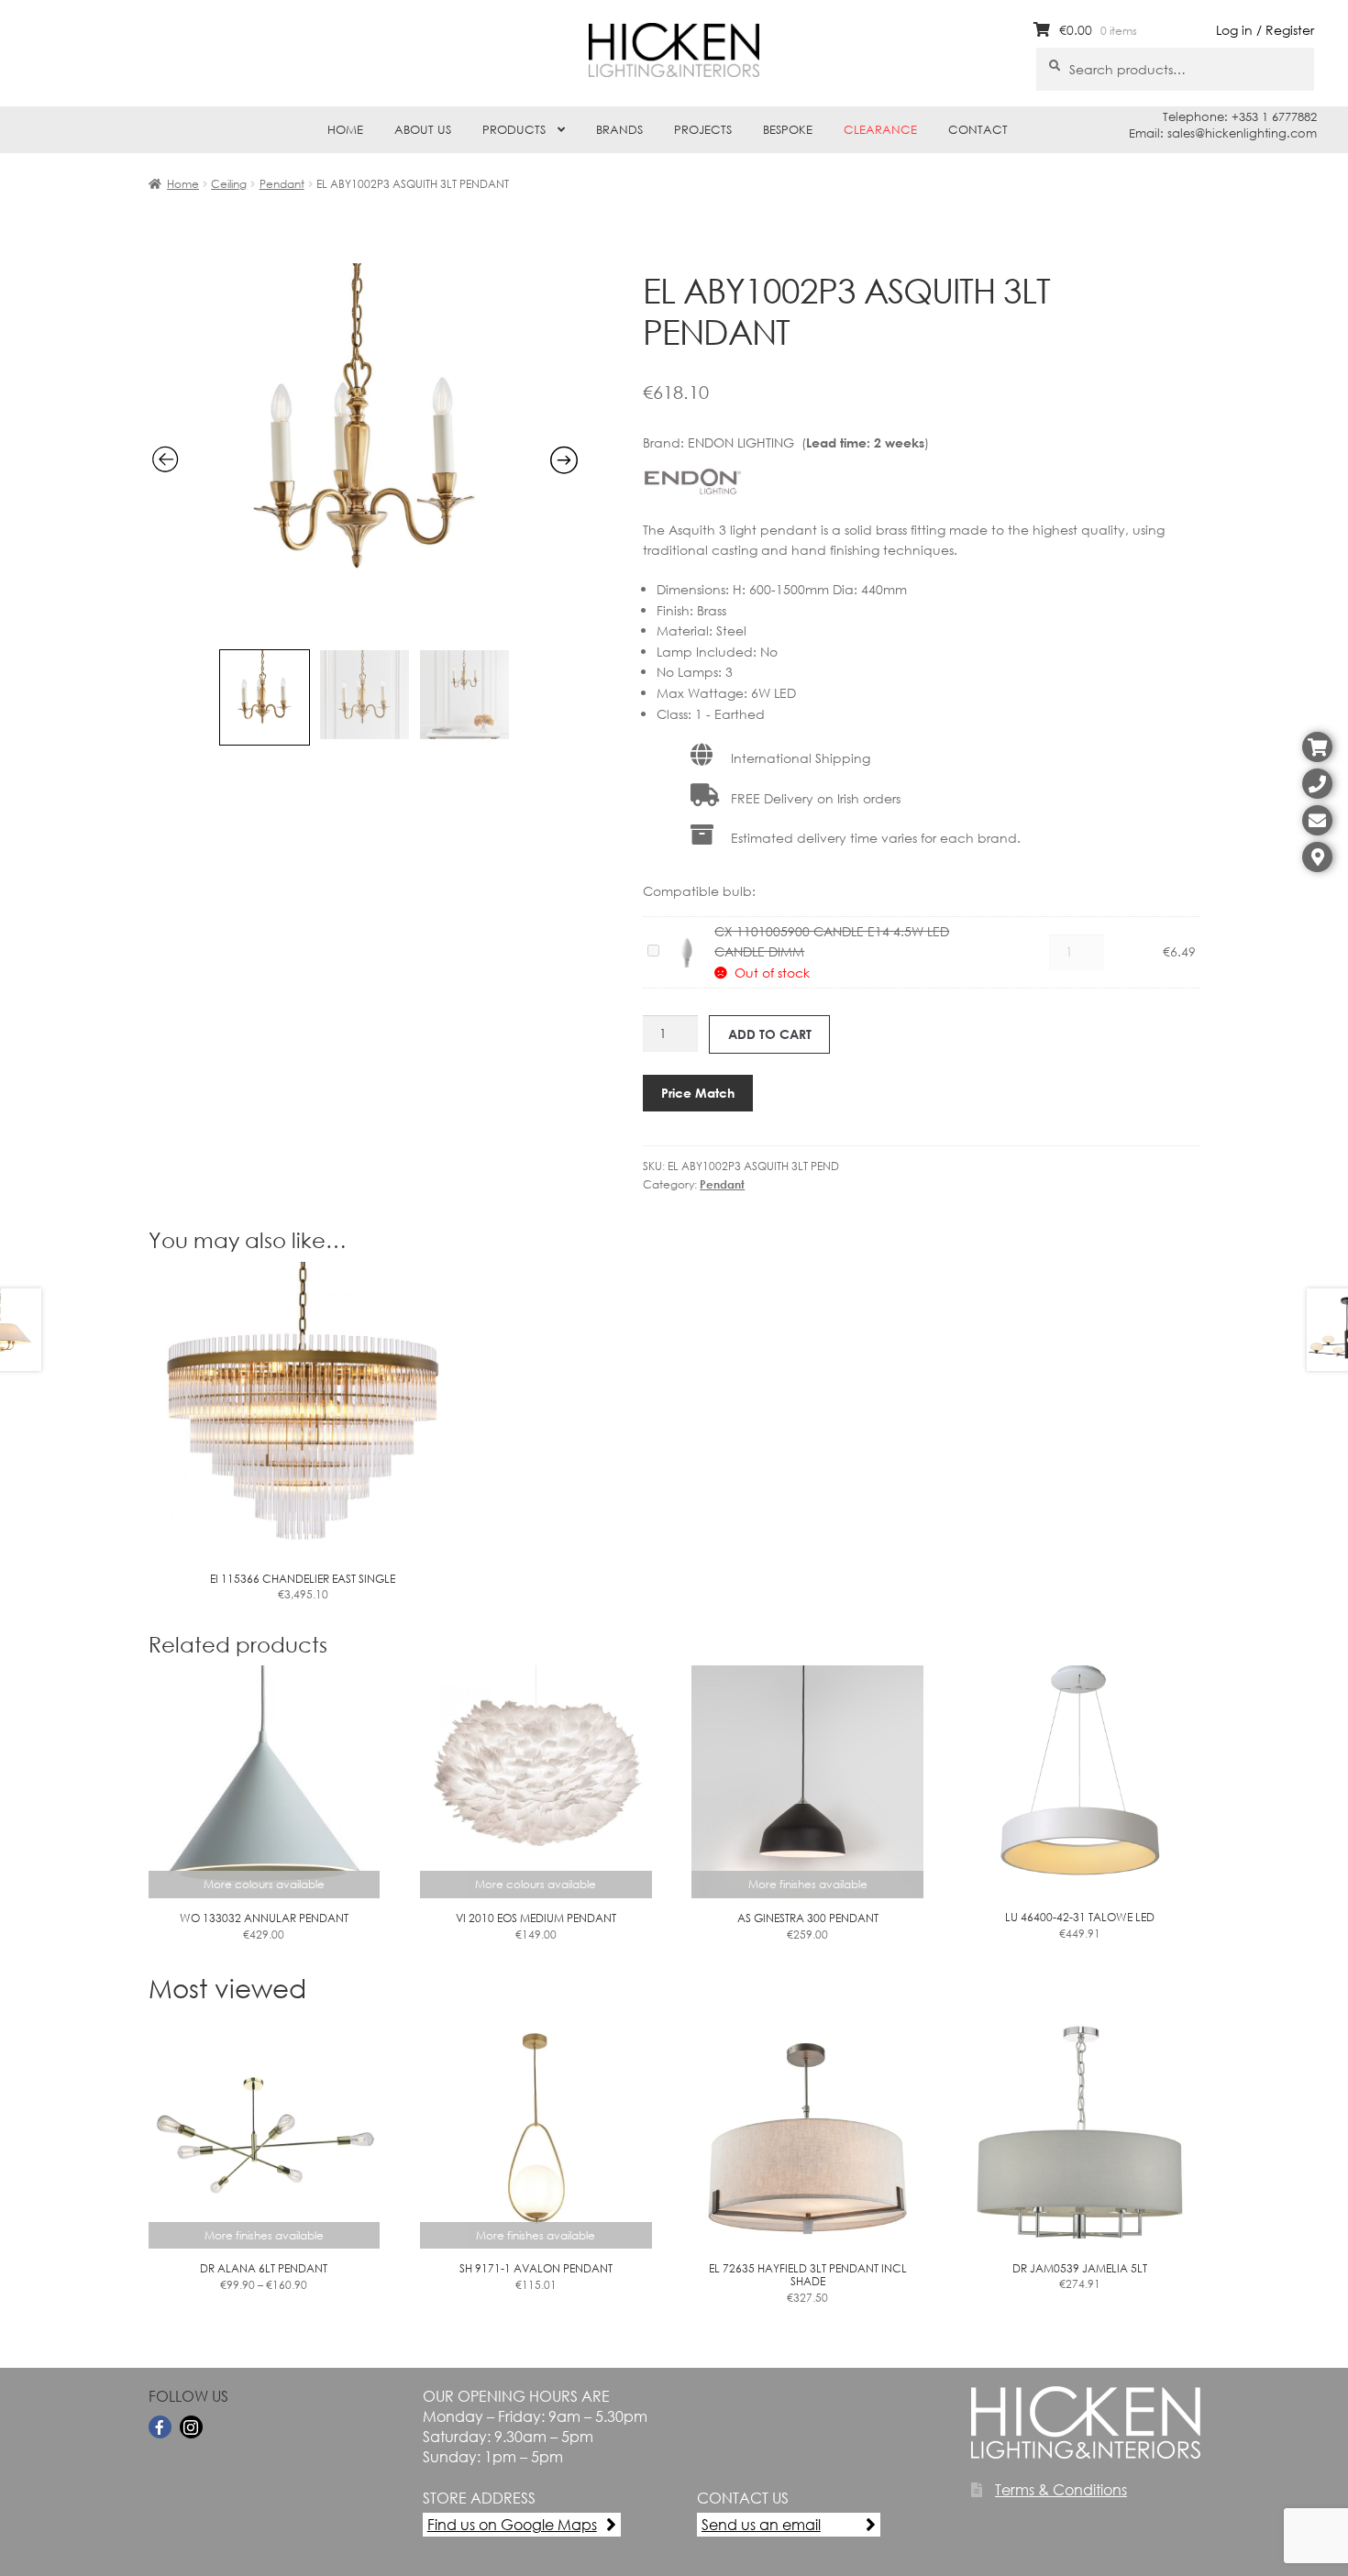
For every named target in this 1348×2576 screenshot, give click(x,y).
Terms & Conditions (1061, 2489)
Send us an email (761, 2524)
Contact (978, 130)
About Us (423, 130)
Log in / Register (1265, 30)
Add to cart (770, 1034)
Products (514, 130)
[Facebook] (160, 2427)
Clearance (880, 130)
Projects (703, 130)
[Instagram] (191, 2427)
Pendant (282, 184)
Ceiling (229, 184)
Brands (619, 130)
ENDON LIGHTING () (808, 442)
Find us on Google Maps (512, 2524)
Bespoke (788, 130)
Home (345, 130)
